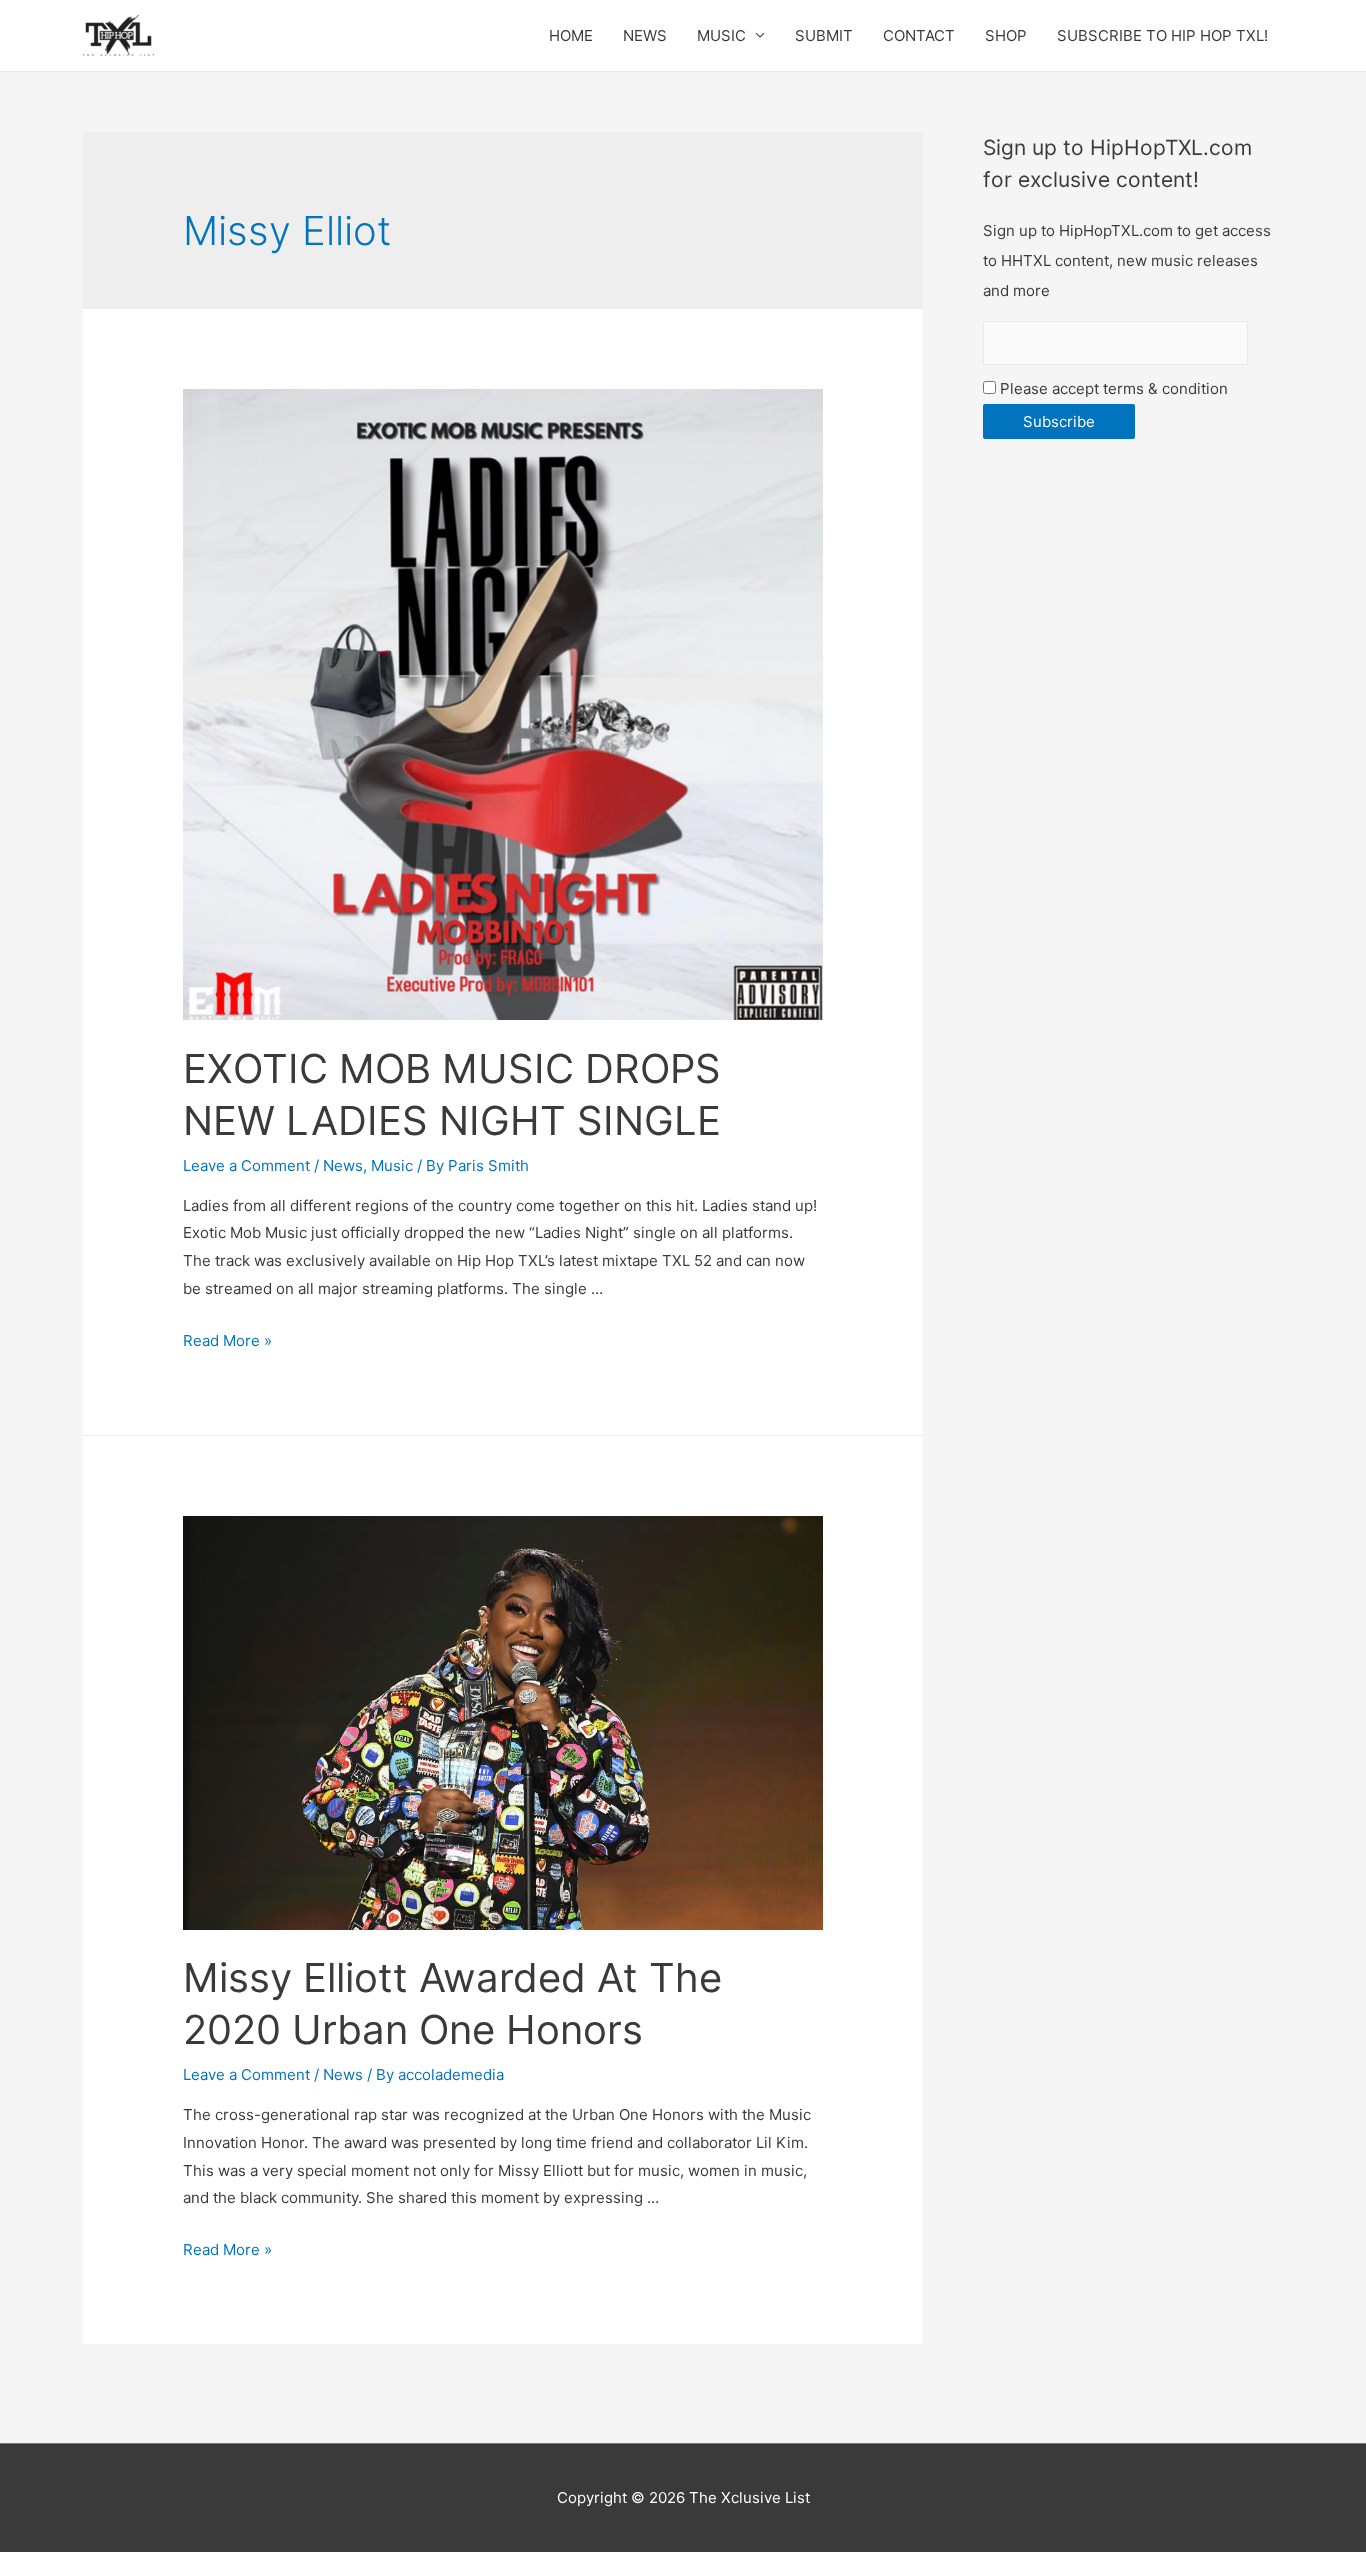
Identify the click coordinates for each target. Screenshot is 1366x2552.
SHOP (1006, 35)
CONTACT (919, 35)
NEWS (645, 35)
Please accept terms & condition (1112, 388)
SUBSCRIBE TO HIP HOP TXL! (1162, 35)
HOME (571, 35)
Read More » (227, 1340)
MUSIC (721, 35)
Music (392, 1165)
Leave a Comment (246, 1165)
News (343, 1165)
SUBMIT (824, 35)
